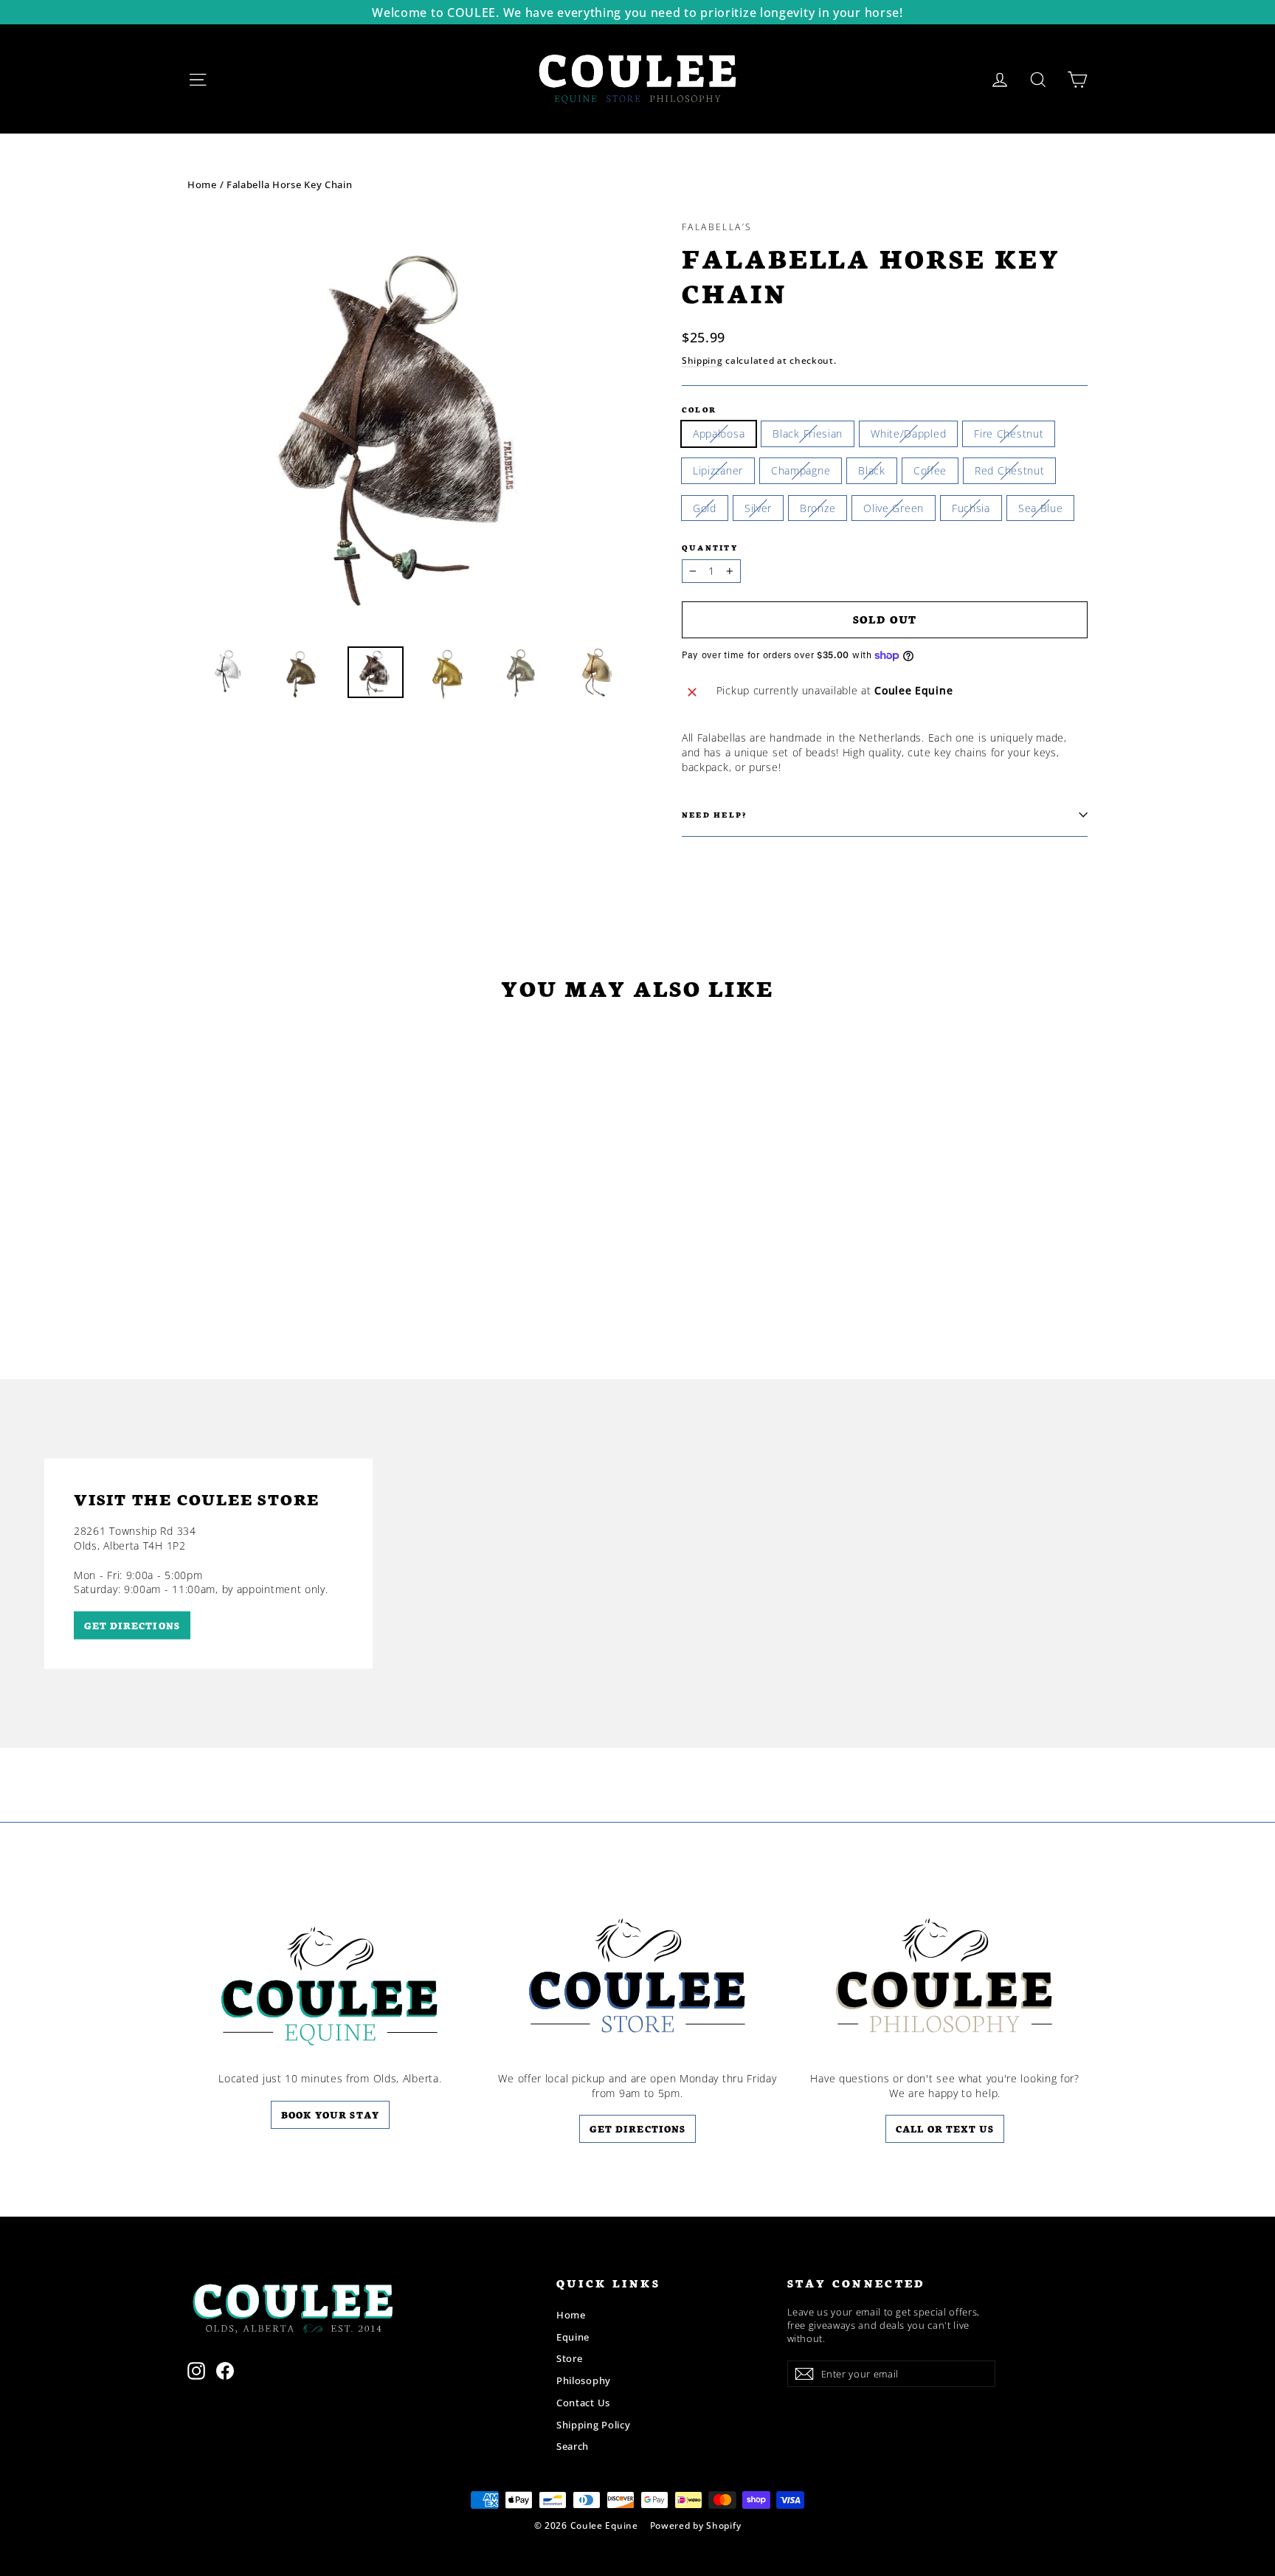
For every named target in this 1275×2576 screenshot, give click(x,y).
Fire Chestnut (1009, 434)
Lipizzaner (718, 470)
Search (573, 2446)
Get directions (132, 1624)
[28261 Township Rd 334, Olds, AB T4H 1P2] (637, 1564)
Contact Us (583, 2403)
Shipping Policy (594, 2425)
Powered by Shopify (696, 2525)
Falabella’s (717, 227)
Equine (573, 2337)
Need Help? (714, 814)
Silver (758, 508)
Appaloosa (719, 434)
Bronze (818, 508)
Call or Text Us (945, 2128)
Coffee (930, 470)
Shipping (702, 360)
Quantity (710, 547)
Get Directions (637, 2128)
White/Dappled (908, 434)
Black (872, 470)
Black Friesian (808, 434)
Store (570, 2358)
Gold (705, 508)
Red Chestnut (1009, 470)
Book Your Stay (330, 2114)
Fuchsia (971, 508)
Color (699, 409)
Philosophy (584, 2380)
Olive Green (894, 508)
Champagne (801, 470)
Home (202, 184)
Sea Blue (1041, 508)
